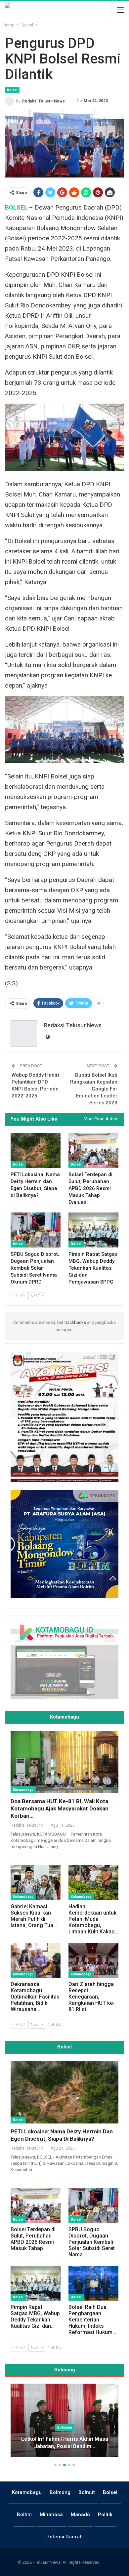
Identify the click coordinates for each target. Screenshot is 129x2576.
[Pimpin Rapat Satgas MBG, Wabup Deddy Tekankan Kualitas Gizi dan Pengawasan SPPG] (93, 1230)
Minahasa (51, 2515)
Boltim (24, 2515)
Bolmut (87, 2492)
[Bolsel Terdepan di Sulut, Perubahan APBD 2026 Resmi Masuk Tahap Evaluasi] (93, 1150)
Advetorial (65, 2427)
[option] (64, 2424)
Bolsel (12, 90)
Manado (80, 2515)
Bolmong (60, 2492)
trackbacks (75, 1322)
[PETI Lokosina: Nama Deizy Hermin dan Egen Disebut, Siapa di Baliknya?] (36, 1150)
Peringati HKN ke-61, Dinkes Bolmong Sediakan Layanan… (64, 2443)
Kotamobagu (23, 1790)
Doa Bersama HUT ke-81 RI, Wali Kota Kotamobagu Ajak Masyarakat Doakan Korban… (60, 1808)
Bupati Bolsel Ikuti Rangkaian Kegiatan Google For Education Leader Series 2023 (94, 1089)
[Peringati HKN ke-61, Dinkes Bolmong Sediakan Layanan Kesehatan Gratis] (64, 2420)
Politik (105, 2515)
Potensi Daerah (64, 2537)
